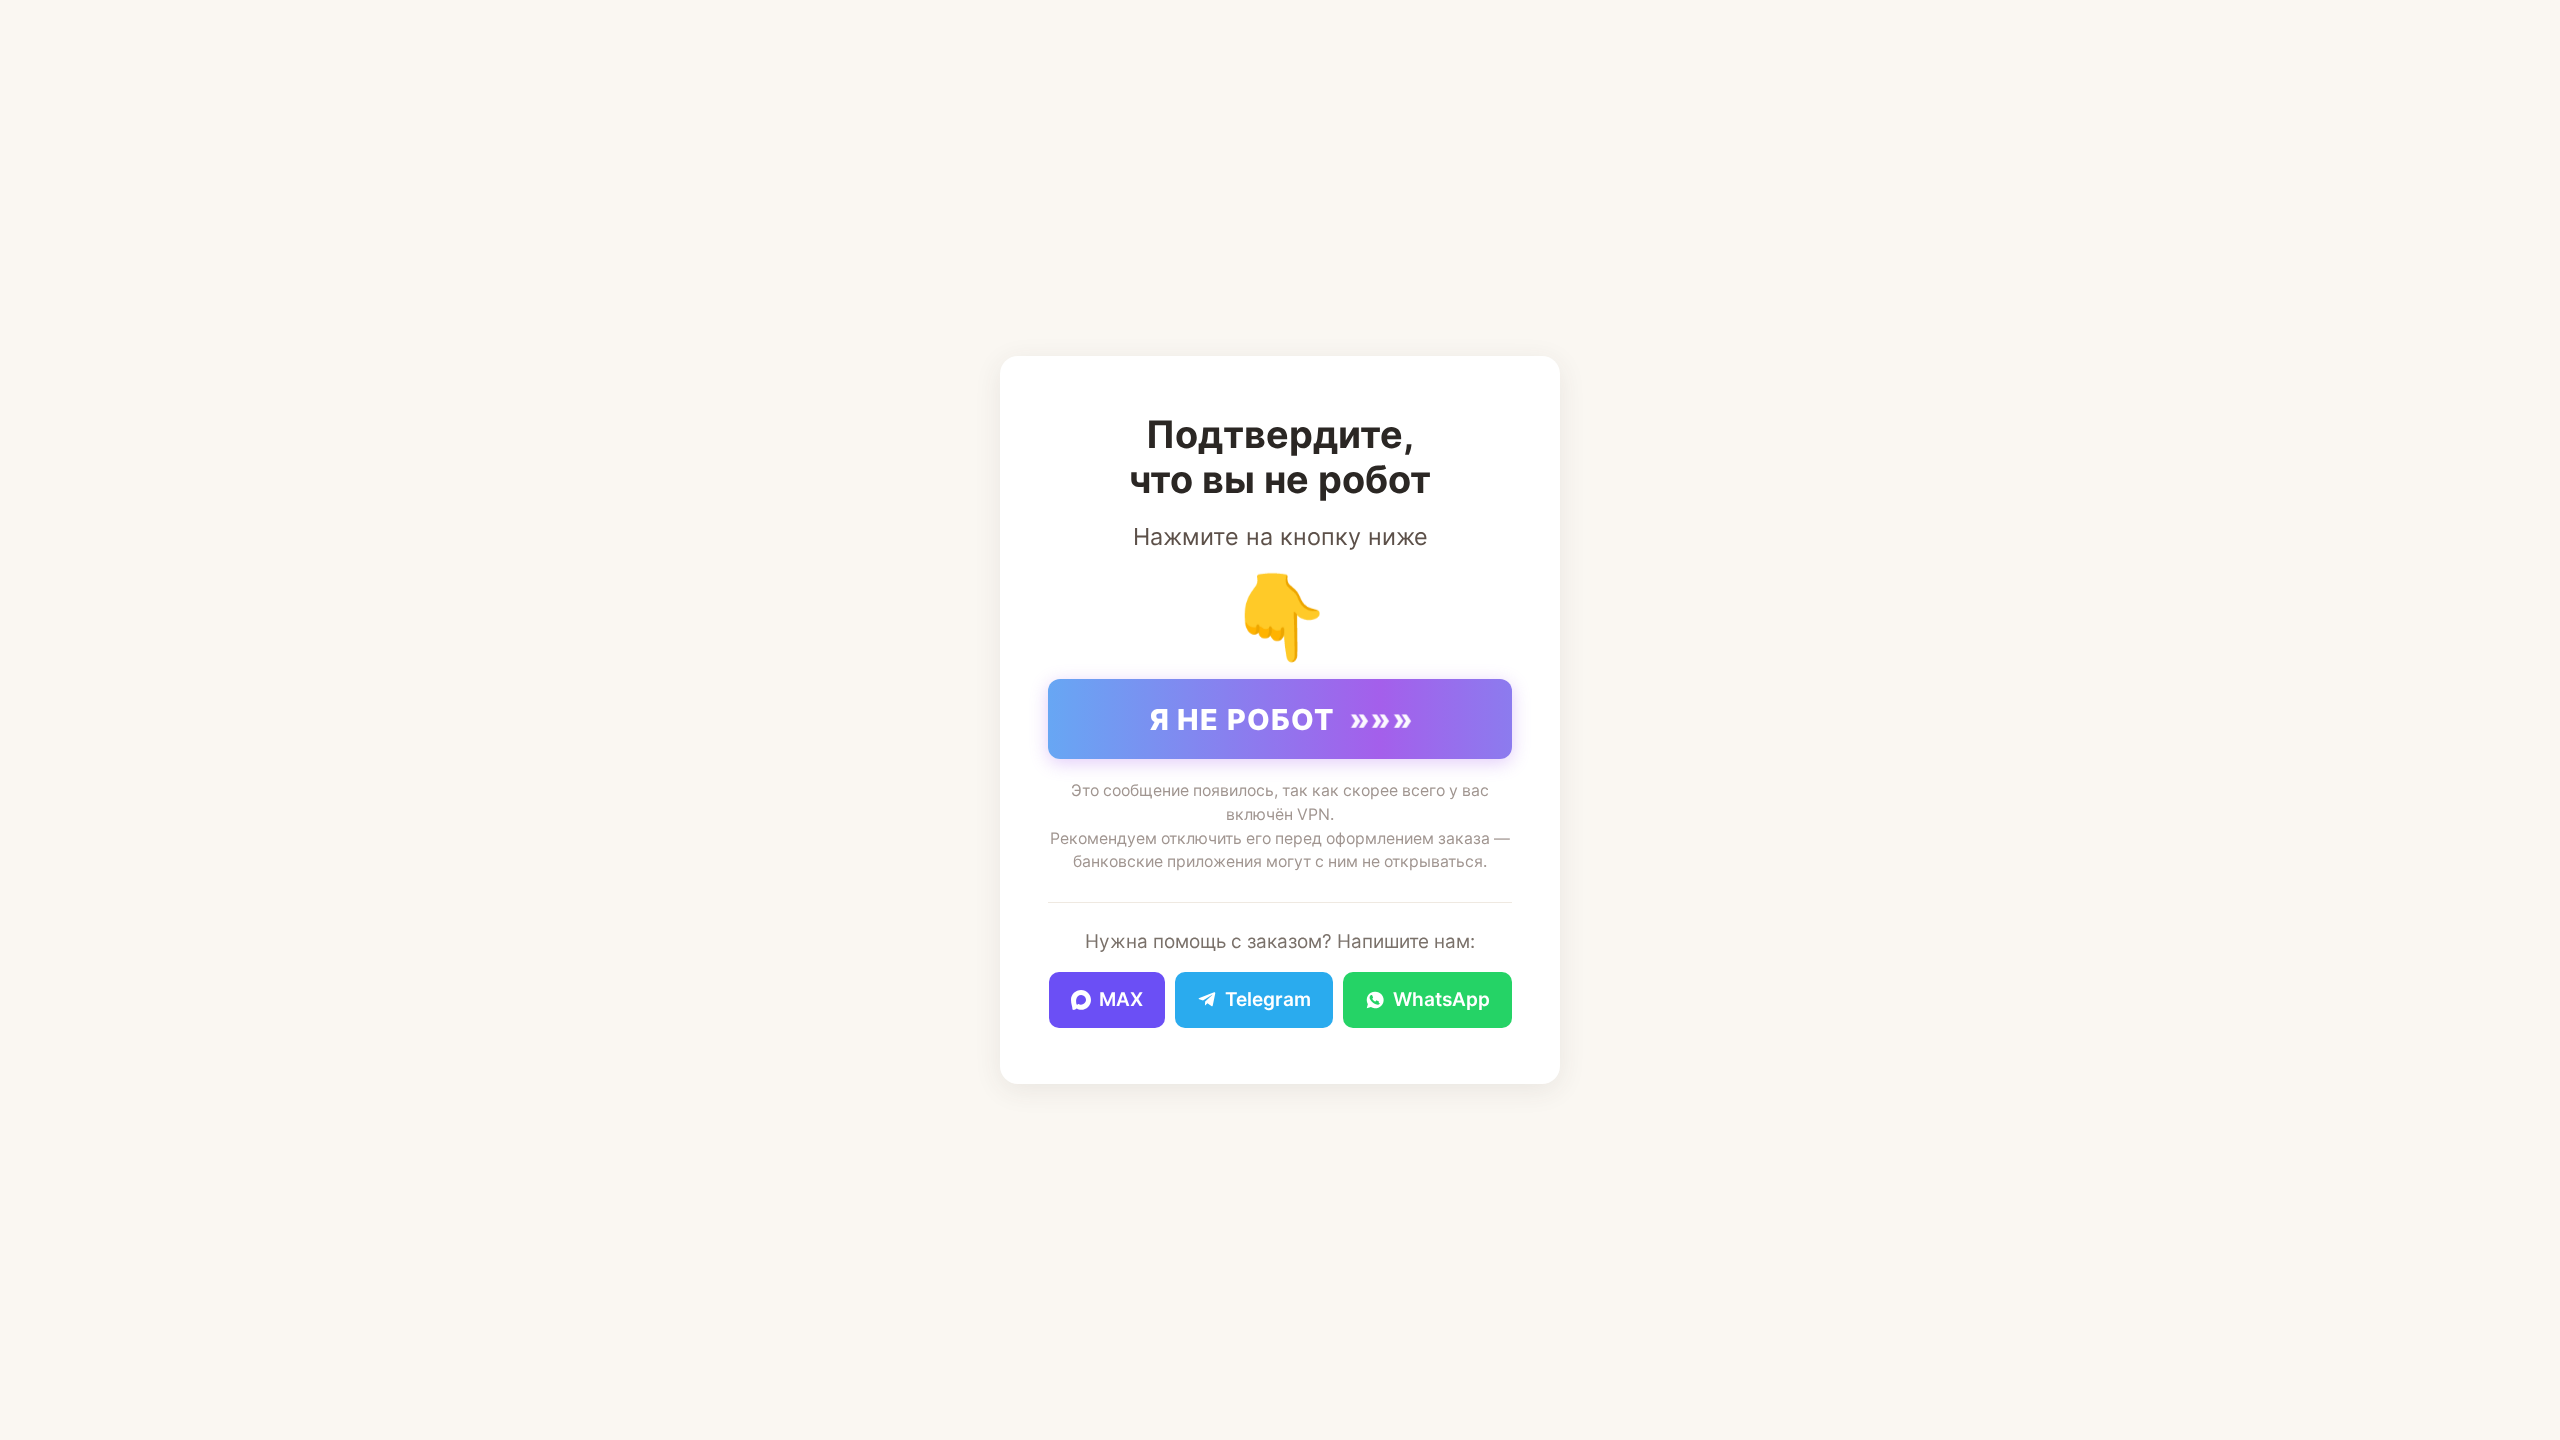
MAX (1121, 999)
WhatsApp (1441, 999)
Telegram (1268, 999)
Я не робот (1282, 719)
